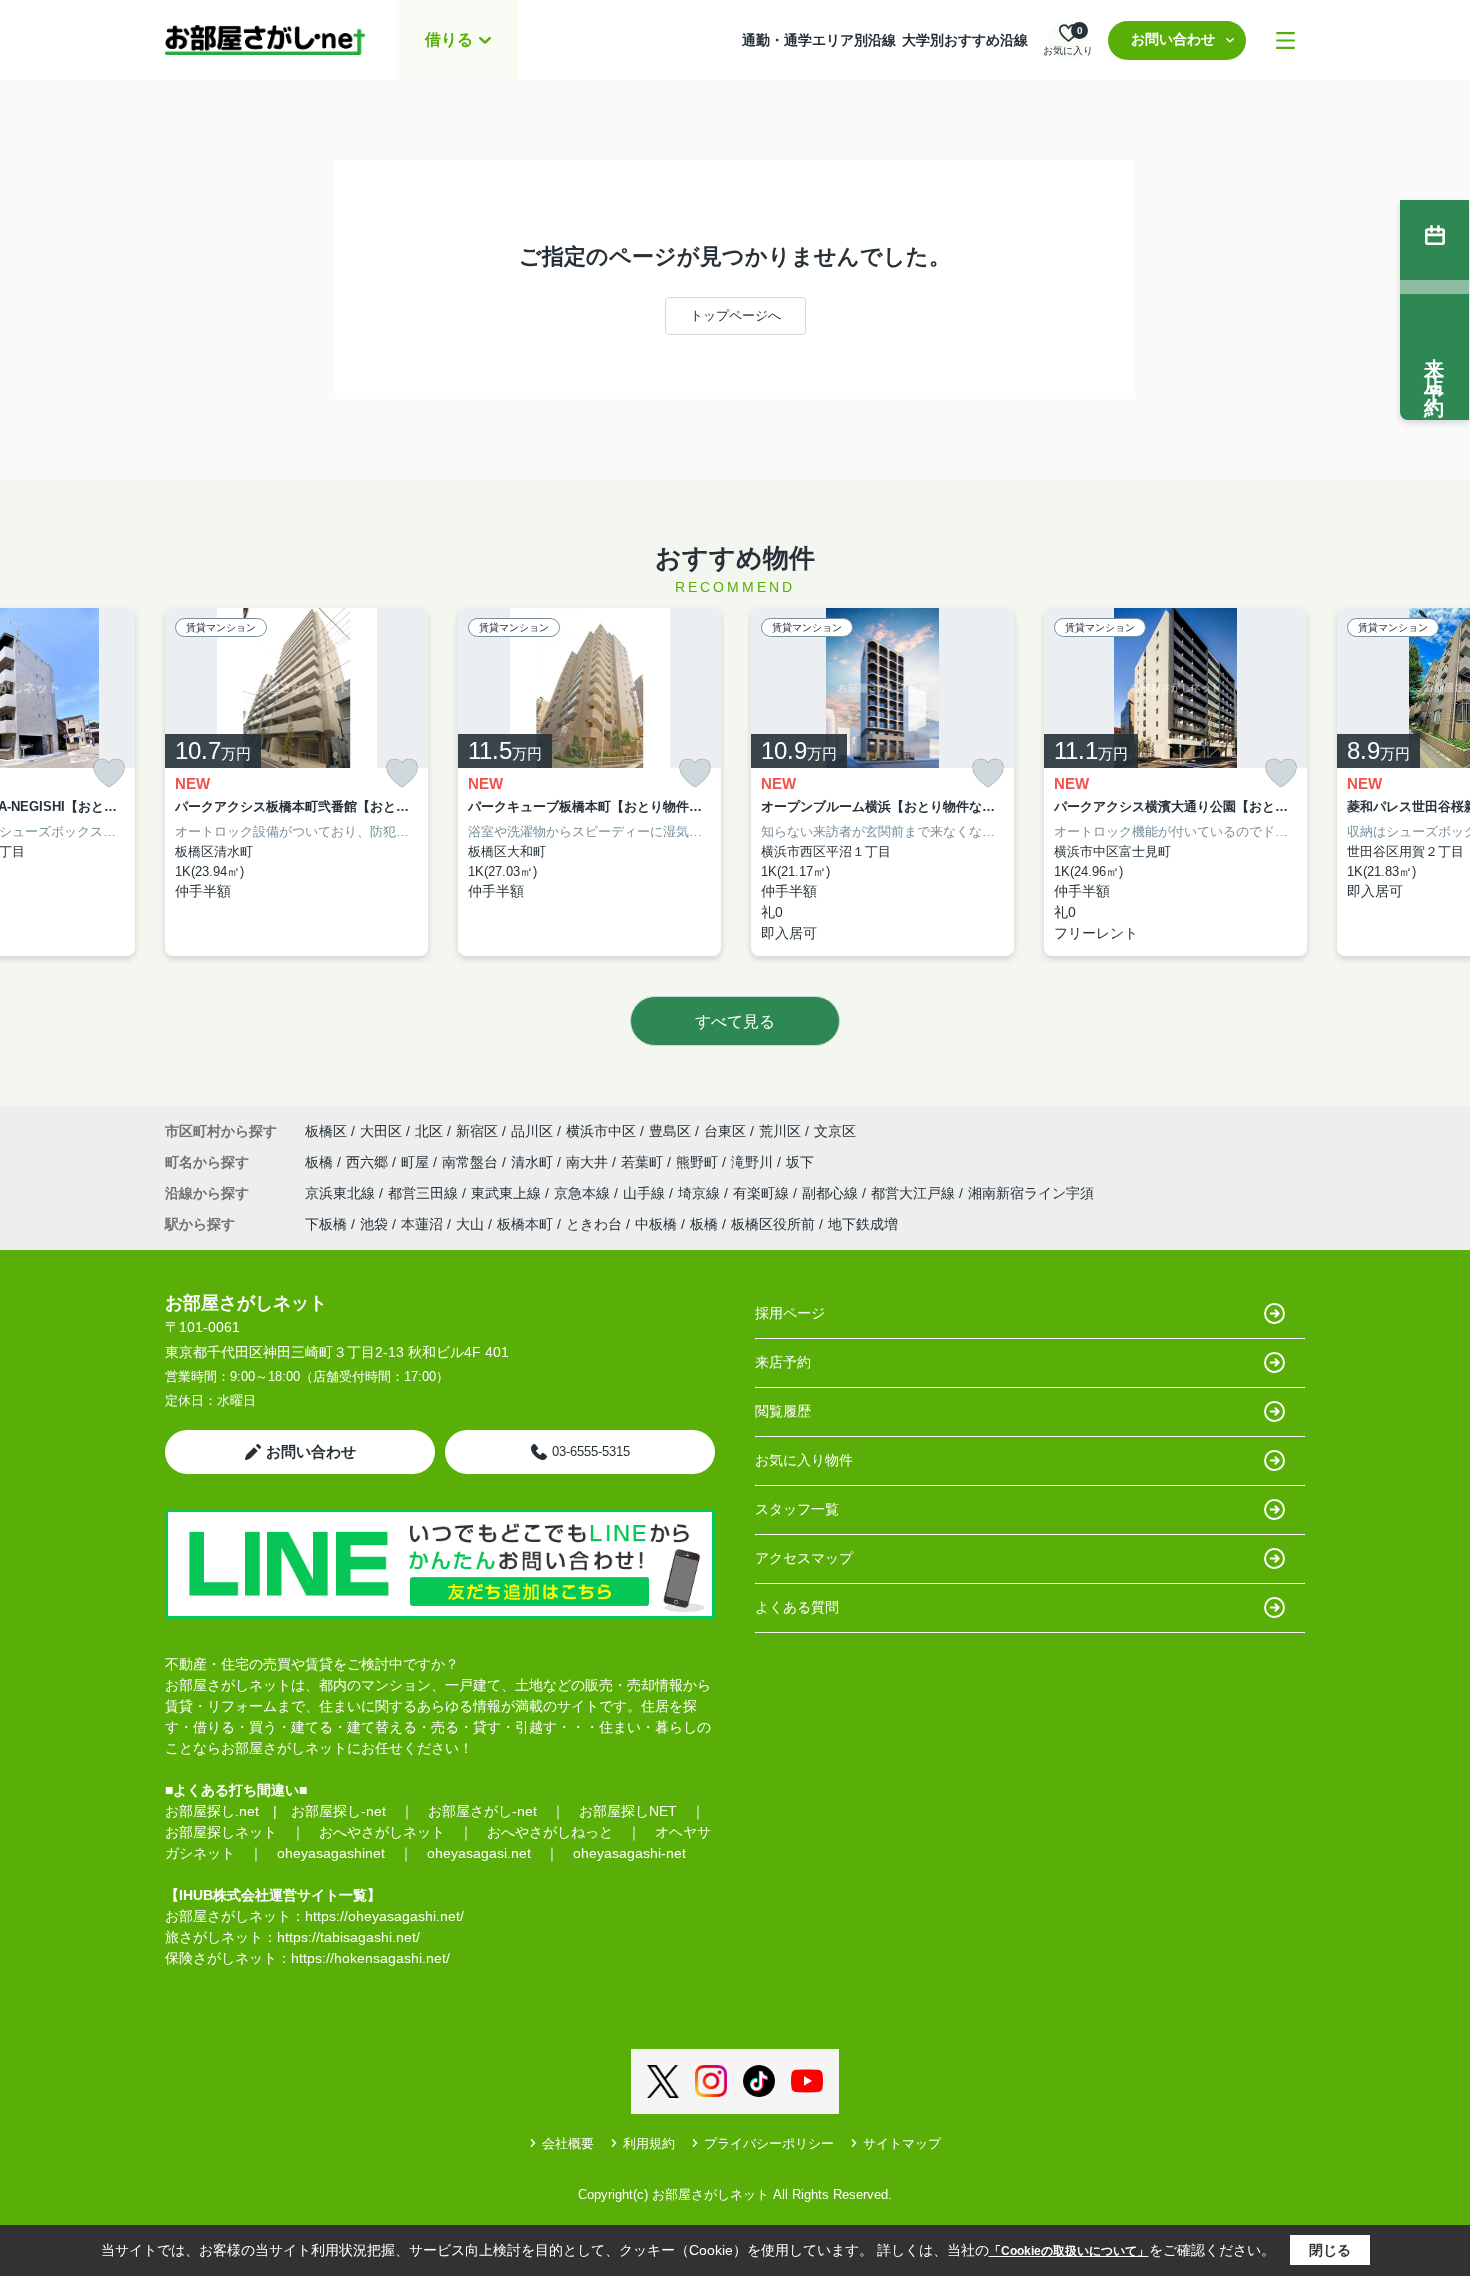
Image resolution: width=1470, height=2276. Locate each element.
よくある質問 (797, 1607)
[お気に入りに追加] (109, 773)
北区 (429, 1131)
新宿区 (477, 1131)
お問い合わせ (1173, 39)
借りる (449, 39)
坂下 (800, 1162)
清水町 (534, 1162)
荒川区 (780, 1131)
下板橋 (326, 1224)
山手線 (646, 1193)
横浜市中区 (601, 1131)
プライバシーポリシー (769, 2143)
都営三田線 (425, 1193)
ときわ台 (594, 1224)
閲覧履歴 (783, 1411)
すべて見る (735, 1021)
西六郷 (369, 1162)
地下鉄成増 (863, 1224)
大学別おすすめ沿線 (965, 40)
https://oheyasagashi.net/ (384, 1916)
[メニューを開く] (1285, 40)
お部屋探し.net (212, 1811)
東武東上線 (508, 1193)
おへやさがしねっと (550, 1832)
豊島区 (670, 1131)
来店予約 (783, 1362)
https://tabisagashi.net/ (348, 1937)
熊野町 (699, 1162)
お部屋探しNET (628, 1811)
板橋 (321, 1162)
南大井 (589, 1162)
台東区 (725, 1131)
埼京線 (701, 1193)
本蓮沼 (422, 1224)
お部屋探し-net (338, 1811)
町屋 (417, 1162)
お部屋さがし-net (482, 1811)
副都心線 (832, 1193)
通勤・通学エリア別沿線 (819, 40)
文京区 (835, 1131)
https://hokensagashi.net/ (370, 1958)
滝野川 (754, 1162)
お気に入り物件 (804, 1460)
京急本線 (584, 1193)
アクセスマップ (804, 1558)
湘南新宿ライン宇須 (1031, 1193)
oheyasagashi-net (629, 1853)
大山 (470, 1224)
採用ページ (790, 1313)
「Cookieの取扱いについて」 (1069, 2251)
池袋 (374, 1224)
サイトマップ (902, 2143)
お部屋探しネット (221, 1832)
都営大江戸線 (915, 1193)
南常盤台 (472, 1162)
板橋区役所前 (773, 1224)
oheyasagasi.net (479, 1853)
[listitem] (296, 782)
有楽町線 (763, 1193)
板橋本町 (525, 1224)
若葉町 (644, 1162)
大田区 (381, 1131)
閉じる (1330, 2250)
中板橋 (656, 1224)
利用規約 (649, 2143)
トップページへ (735, 315)
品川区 (532, 1131)
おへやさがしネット (382, 1832)
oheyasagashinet (331, 1853)
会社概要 (568, 2143)
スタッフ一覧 (797, 1509)
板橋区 (326, 1131)
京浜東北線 (342, 1193)
